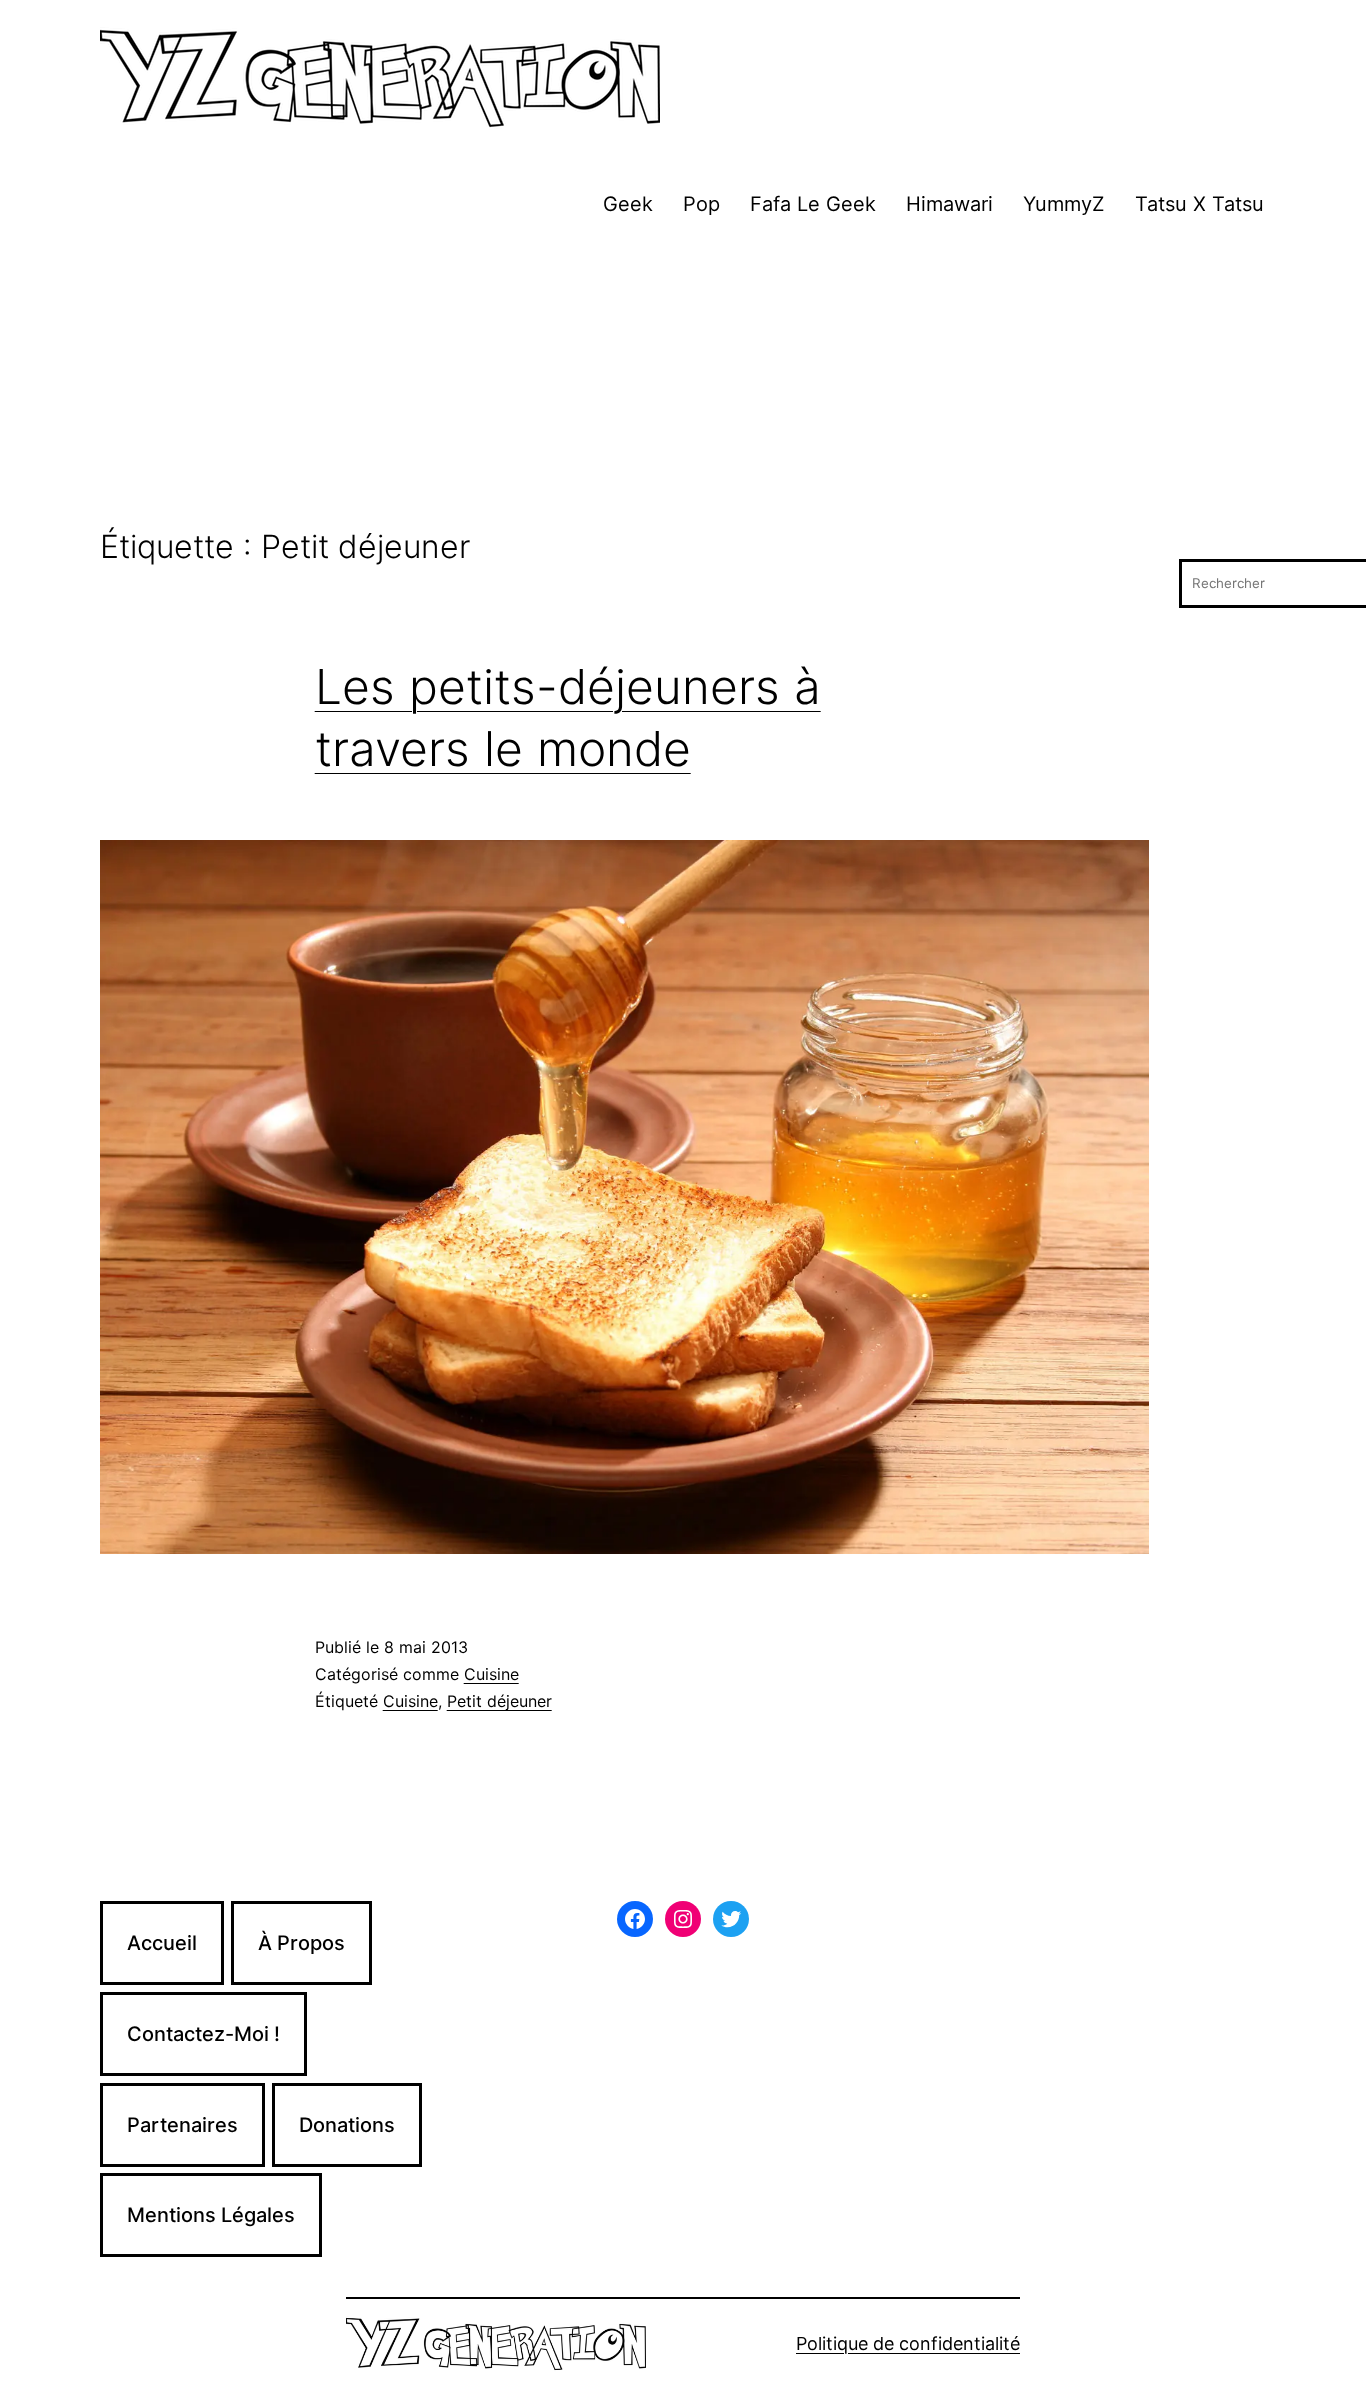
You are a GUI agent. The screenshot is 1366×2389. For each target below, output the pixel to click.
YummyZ (1064, 204)
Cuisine (491, 1674)
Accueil (162, 1943)
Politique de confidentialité (908, 2343)
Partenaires (182, 2125)
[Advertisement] (683, 379)
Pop (701, 204)
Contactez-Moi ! (203, 2034)
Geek (628, 204)
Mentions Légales (211, 2215)
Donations (347, 2125)
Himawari (949, 204)
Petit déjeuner (499, 1701)
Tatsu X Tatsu (1199, 204)
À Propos (301, 1943)
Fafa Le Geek (813, 204)
